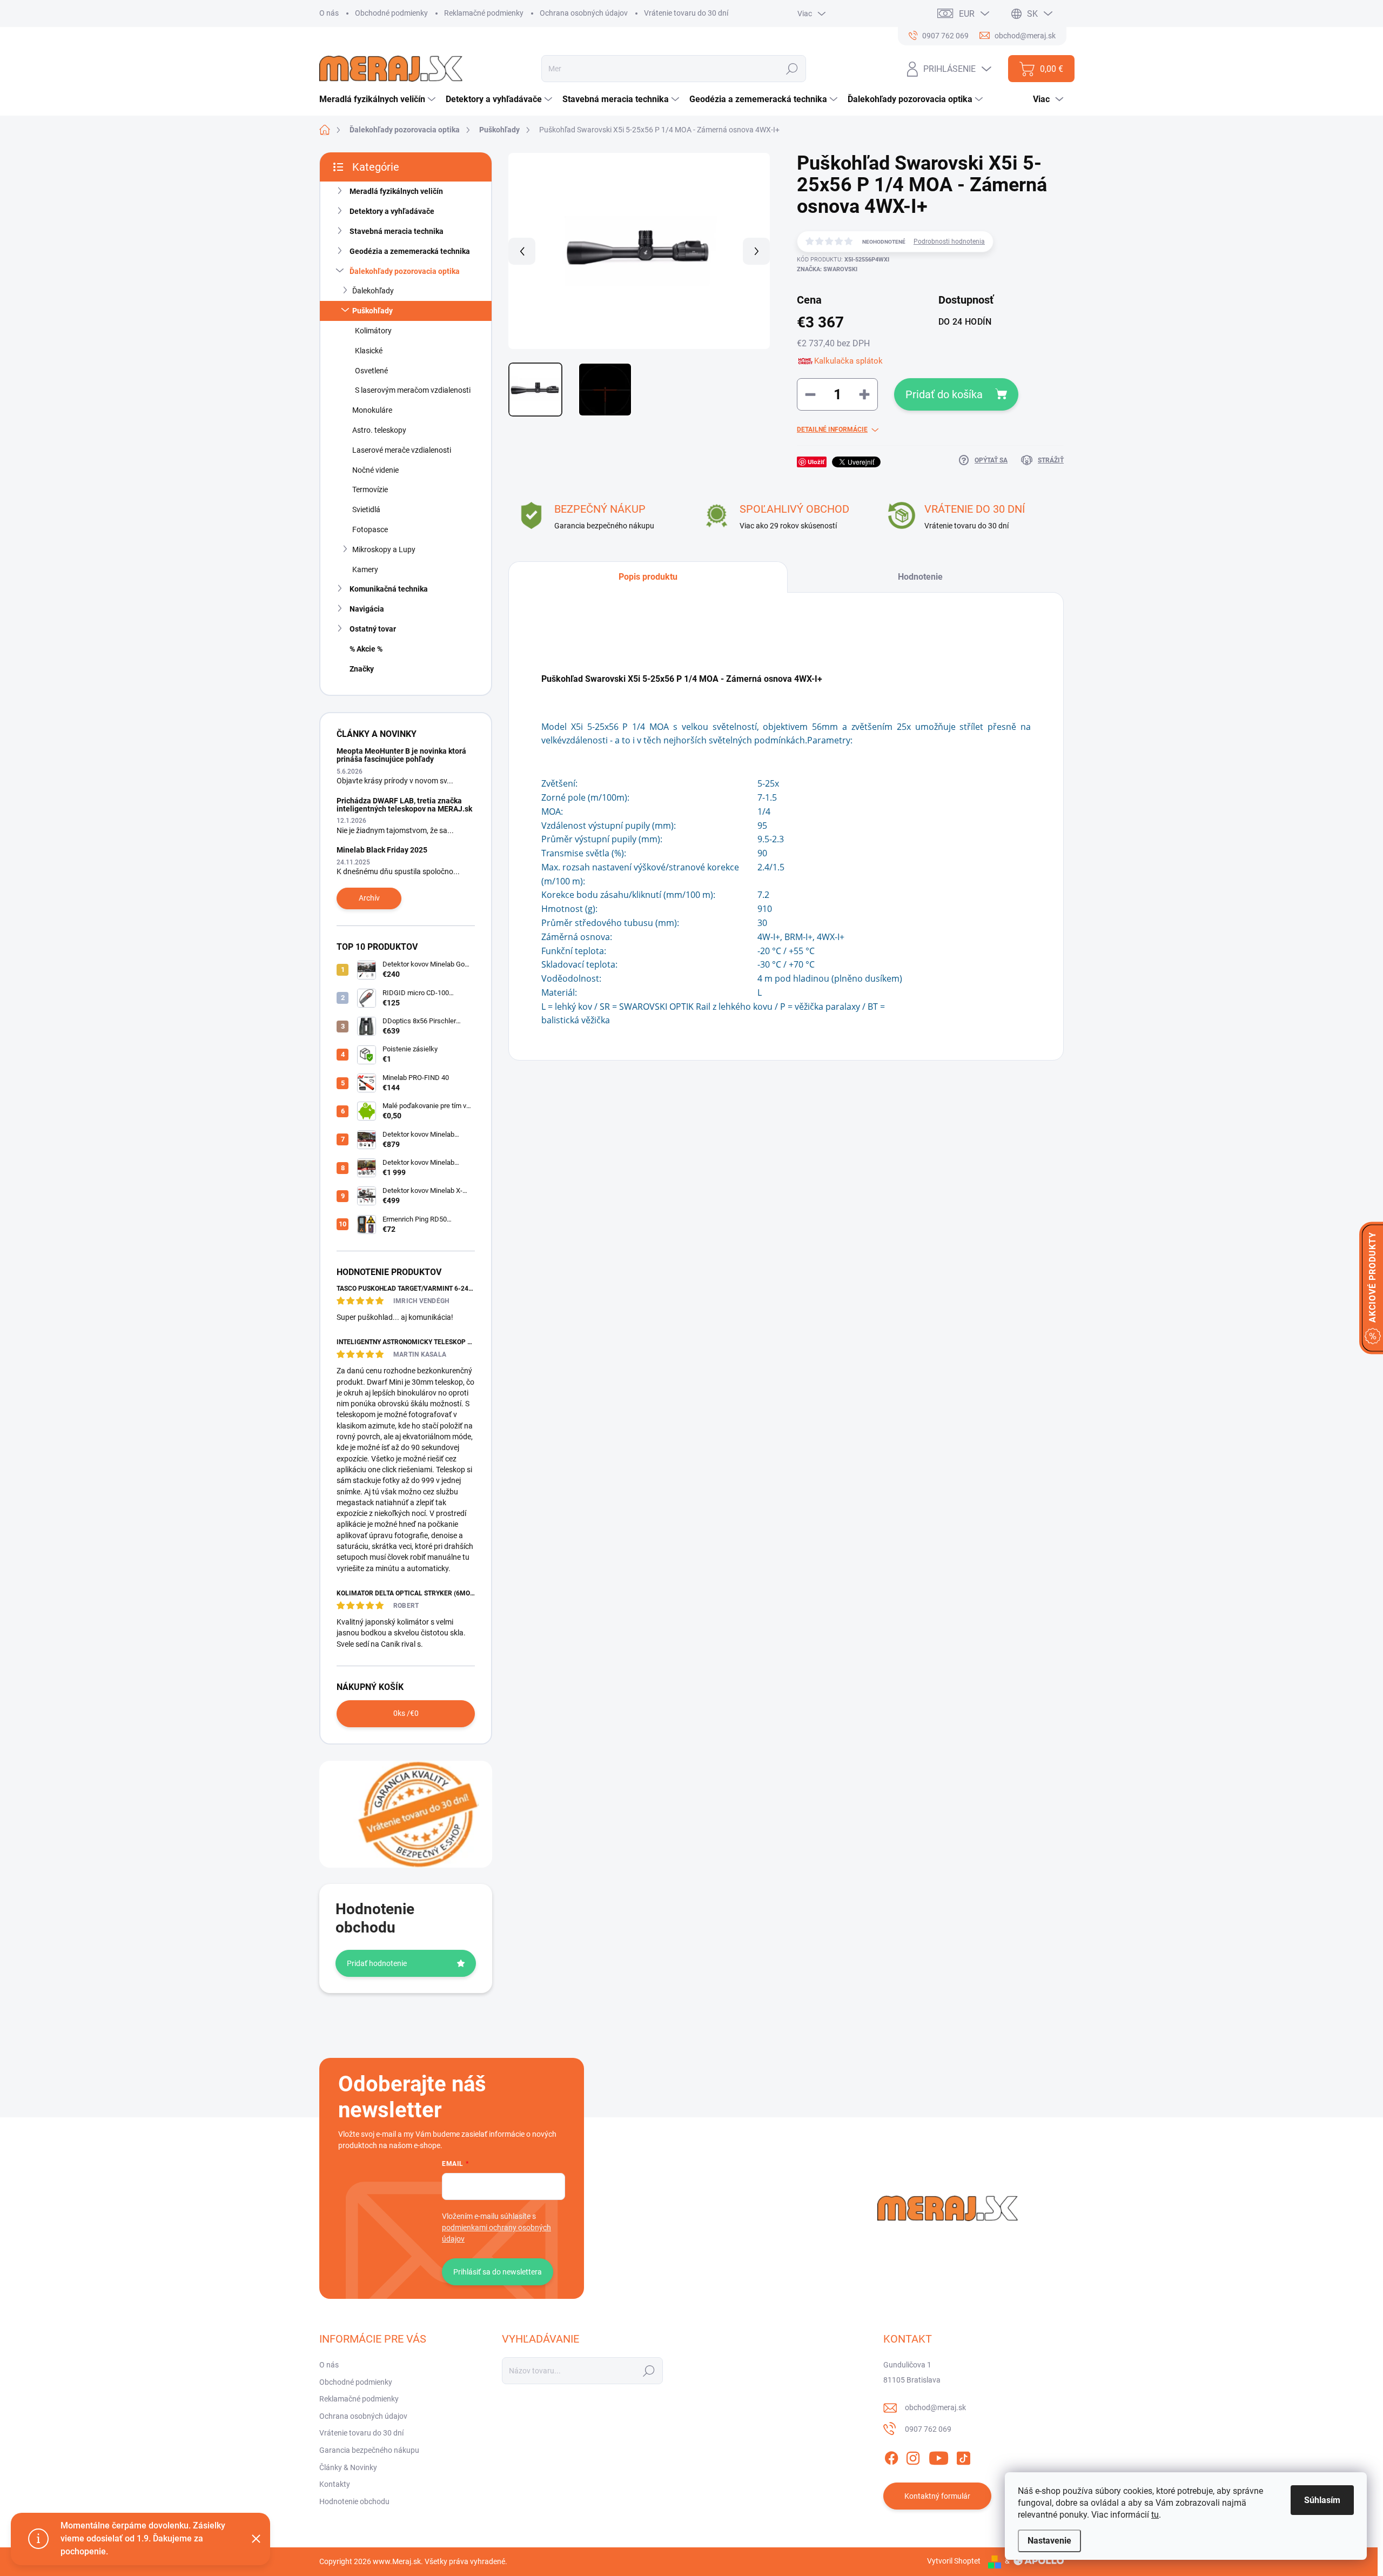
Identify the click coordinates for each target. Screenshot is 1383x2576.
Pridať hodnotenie (377, 1963)
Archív (369, 898)
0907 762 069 (928, 2429)
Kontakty (335, 2484)
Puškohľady (372, 311)
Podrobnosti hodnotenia (949, 242)
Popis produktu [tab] (648, 577)
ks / (406, 1713)
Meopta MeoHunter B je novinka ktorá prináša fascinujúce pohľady (401, 755)
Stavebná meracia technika (397, 231)
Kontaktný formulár (937, 2496)
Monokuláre (372, 410)
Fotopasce (370, 529)
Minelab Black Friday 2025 (382, 850)
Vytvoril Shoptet (954, 2561)
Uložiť (816, 462)
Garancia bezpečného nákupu (369, 2450)
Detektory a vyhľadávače (392, 211)
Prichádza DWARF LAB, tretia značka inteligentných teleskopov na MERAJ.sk (404, 805)
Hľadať (792, 69)
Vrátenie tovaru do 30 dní (686, 13)
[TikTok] (963, 2456)
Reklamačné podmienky (484, 13)
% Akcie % (366, 649)
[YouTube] (939, 2456)
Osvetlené (371, 371)
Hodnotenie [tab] (920, 577)
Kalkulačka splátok (848, 361)
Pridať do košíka (944, 394)
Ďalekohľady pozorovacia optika (405, 271)
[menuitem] (379, 99)
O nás (329, 13)
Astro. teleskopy (379, 430)
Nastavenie (1049, 2541)
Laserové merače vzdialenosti (402, 450)
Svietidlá (366, 509)
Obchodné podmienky (391, 13)
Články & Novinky (348, 2467)
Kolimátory (373, 331)
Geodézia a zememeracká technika (410, 251)
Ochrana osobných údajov (584, 13)
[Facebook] (891, 2456)
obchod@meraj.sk (935, 2407)
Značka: (827, 269)
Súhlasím (1322, 2500)
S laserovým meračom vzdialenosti (413, 390)
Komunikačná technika (389, 589)
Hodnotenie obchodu (354, 2501)
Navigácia (367, 609)
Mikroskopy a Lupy (384, 549)
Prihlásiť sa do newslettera (498, 2272)
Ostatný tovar (373, 629)
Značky (362, 669)
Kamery (365, 569)
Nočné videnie (375, 470)
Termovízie (370, 489)
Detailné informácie (832, 430)
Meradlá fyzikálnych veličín (396, 191)
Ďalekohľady (373, 291)
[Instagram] (913, 2456)
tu (1155, 2515)
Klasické (369, 351)
